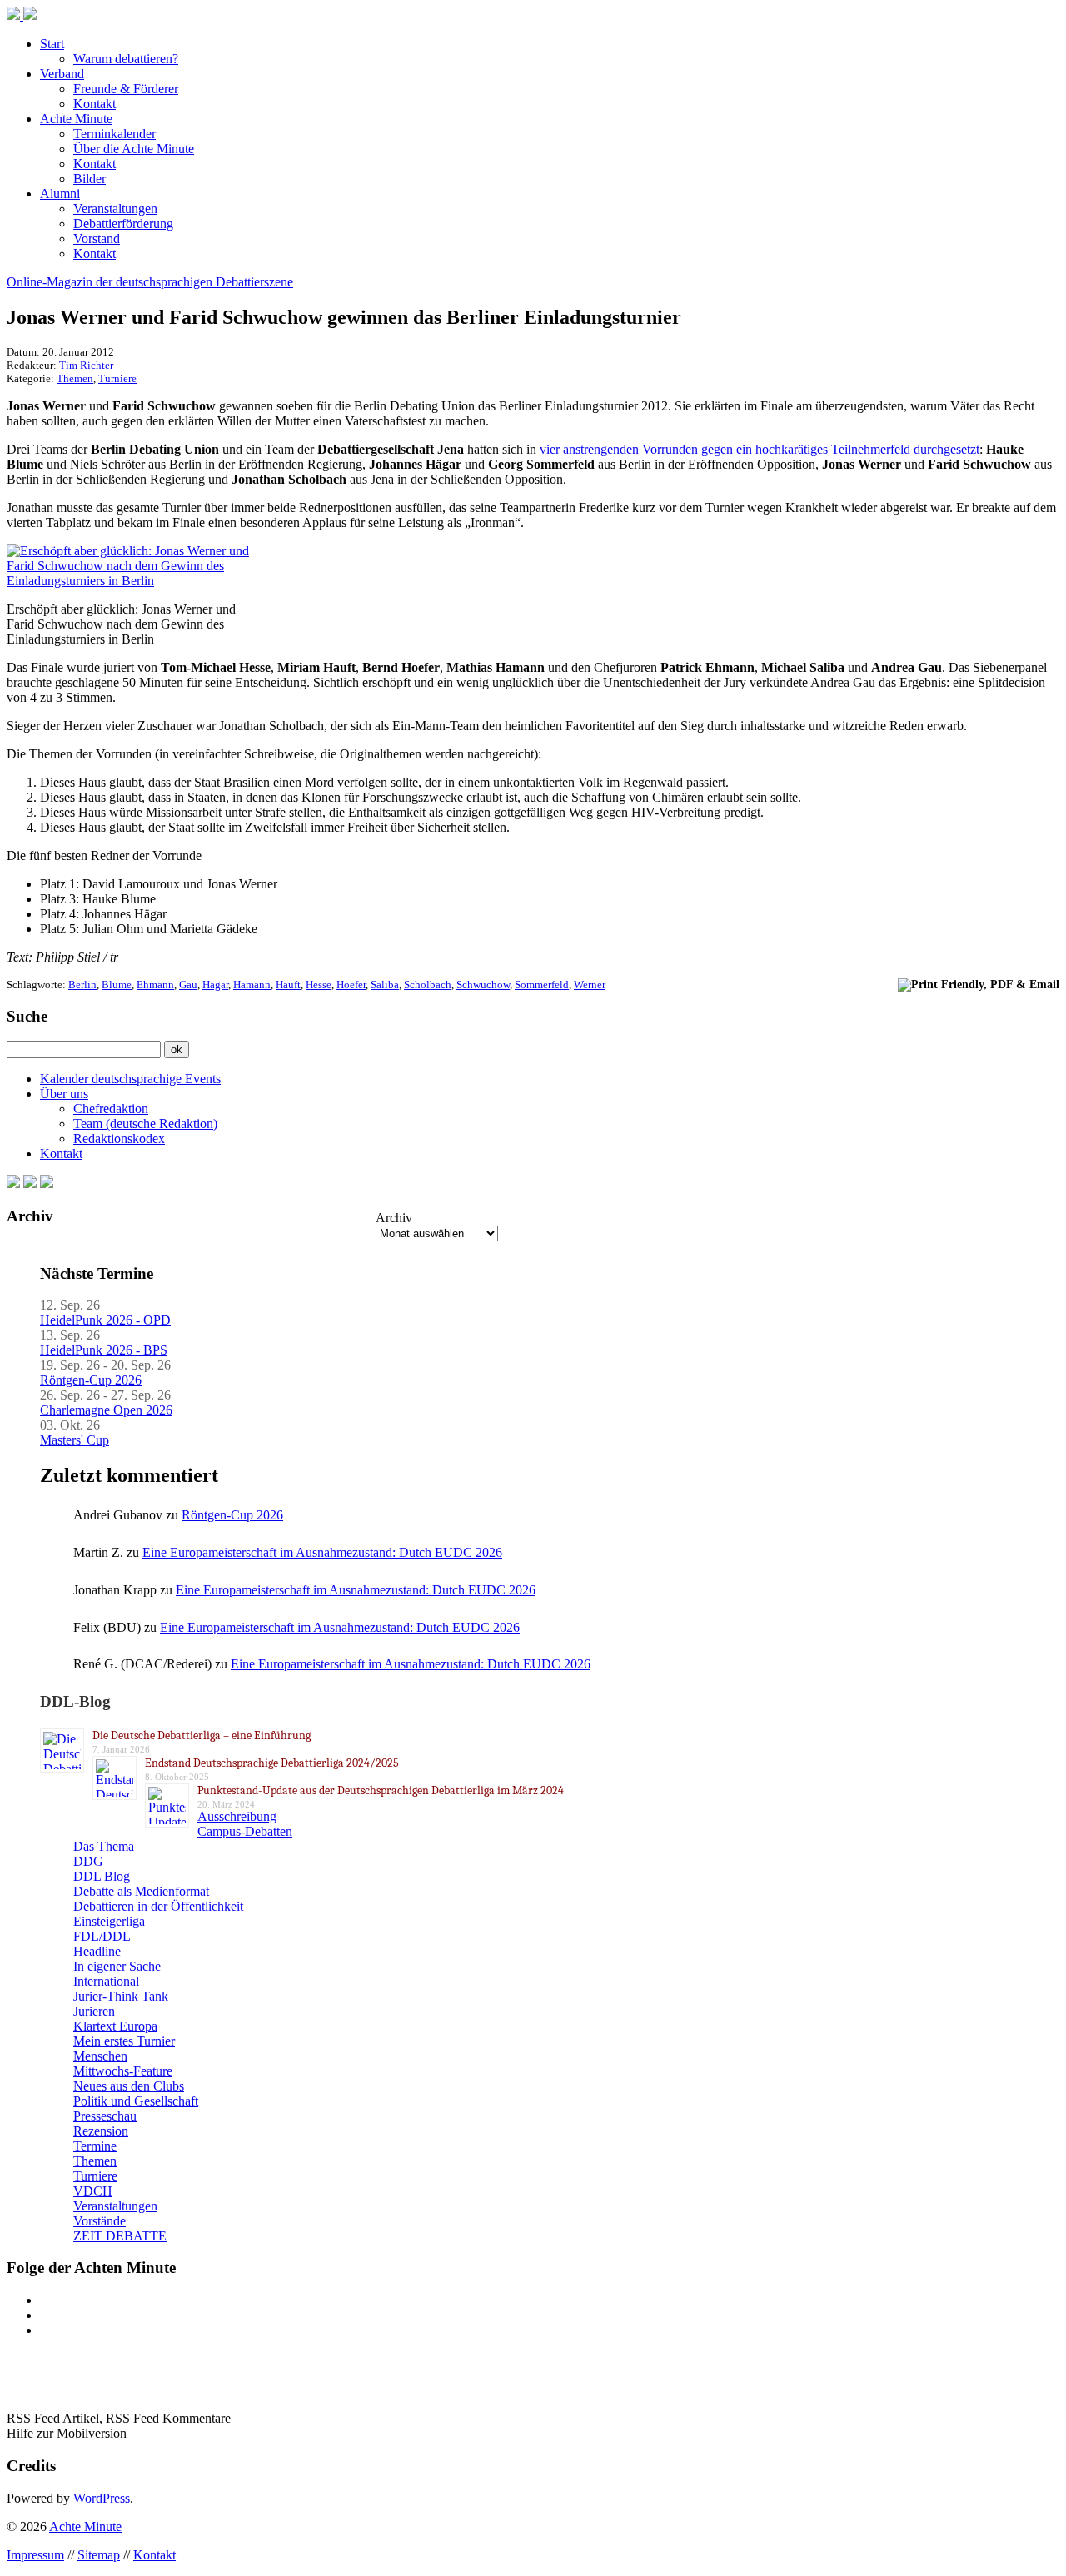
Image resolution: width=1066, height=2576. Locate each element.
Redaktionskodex (119, 1139)
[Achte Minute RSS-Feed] (47, 1184)
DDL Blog (102, 1876)
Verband (62, 74)
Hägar (215, 985)
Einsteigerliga (109, 1921)
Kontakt (95, 104)
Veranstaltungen (115, 209)
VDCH (93, 2191)
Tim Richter (86, 365)
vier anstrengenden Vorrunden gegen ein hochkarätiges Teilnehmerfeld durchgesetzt (760, 449)
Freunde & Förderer (126, 89)
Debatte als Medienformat (141, 1891)
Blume (117, 985)
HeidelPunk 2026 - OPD (105, 1320)
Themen (75, 378)
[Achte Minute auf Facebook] (13, 1184)
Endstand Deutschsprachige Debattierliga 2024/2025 (272, 1763)
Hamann (252, 985)
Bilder (90, 179)
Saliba (385, 985)
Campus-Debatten (245, 1831)
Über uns (64, 1094)
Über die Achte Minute (134, 149)
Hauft (288, 985)
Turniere (117, 378)
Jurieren (94, 2011)
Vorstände (100, 2221)
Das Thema (104, 1846)
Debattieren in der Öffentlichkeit (158, 1906)
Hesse (319, 985)
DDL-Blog (75, 1701)
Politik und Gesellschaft (136, 2101)
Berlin (82, 985)
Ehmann (155, 985)
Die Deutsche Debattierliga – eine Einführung (202, 1736)
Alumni (60, 194)
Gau (188, 985)
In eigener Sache (117, 1966)
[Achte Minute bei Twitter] (30, 1184)
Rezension (101, 2131)
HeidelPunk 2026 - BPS (104, 1350)
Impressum (35, 2555)
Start (52, 44)
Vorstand (97, 239)
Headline (97, 1951)
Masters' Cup (75, 1440)
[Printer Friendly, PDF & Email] (979, 984)
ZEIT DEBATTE (120, 2236)
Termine (95, 2146)
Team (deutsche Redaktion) (145, 1124)
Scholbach (428, 985)
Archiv (394, 1218)
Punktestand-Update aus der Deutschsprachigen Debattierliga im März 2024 (381, 1790)
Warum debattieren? (126, 59)
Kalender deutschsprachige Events (130, 1079)
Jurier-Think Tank (121, 1996)
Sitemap (99, 2555)
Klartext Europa (115, 2026)
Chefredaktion (111, 1109)
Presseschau (105, 2116)
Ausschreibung (237, 1816)
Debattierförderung (123, 224)
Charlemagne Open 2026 (106, 1410)
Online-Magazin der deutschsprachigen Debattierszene (150, 282)
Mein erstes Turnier (124, 2041)
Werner (590, 985)
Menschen (100, 2056)
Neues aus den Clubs (129, 2086)
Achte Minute (76, 119)
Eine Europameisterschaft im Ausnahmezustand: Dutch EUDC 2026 (322, 1552)
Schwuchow (483, 985)
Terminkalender (115, 134)
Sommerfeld (542, 985)
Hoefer (351, 985)
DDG (88, 1861)
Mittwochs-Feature (123, 2071)
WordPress (102, 2498)
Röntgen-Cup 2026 (91, 1380)
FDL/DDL (102, 1936)
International (106, 1981)
